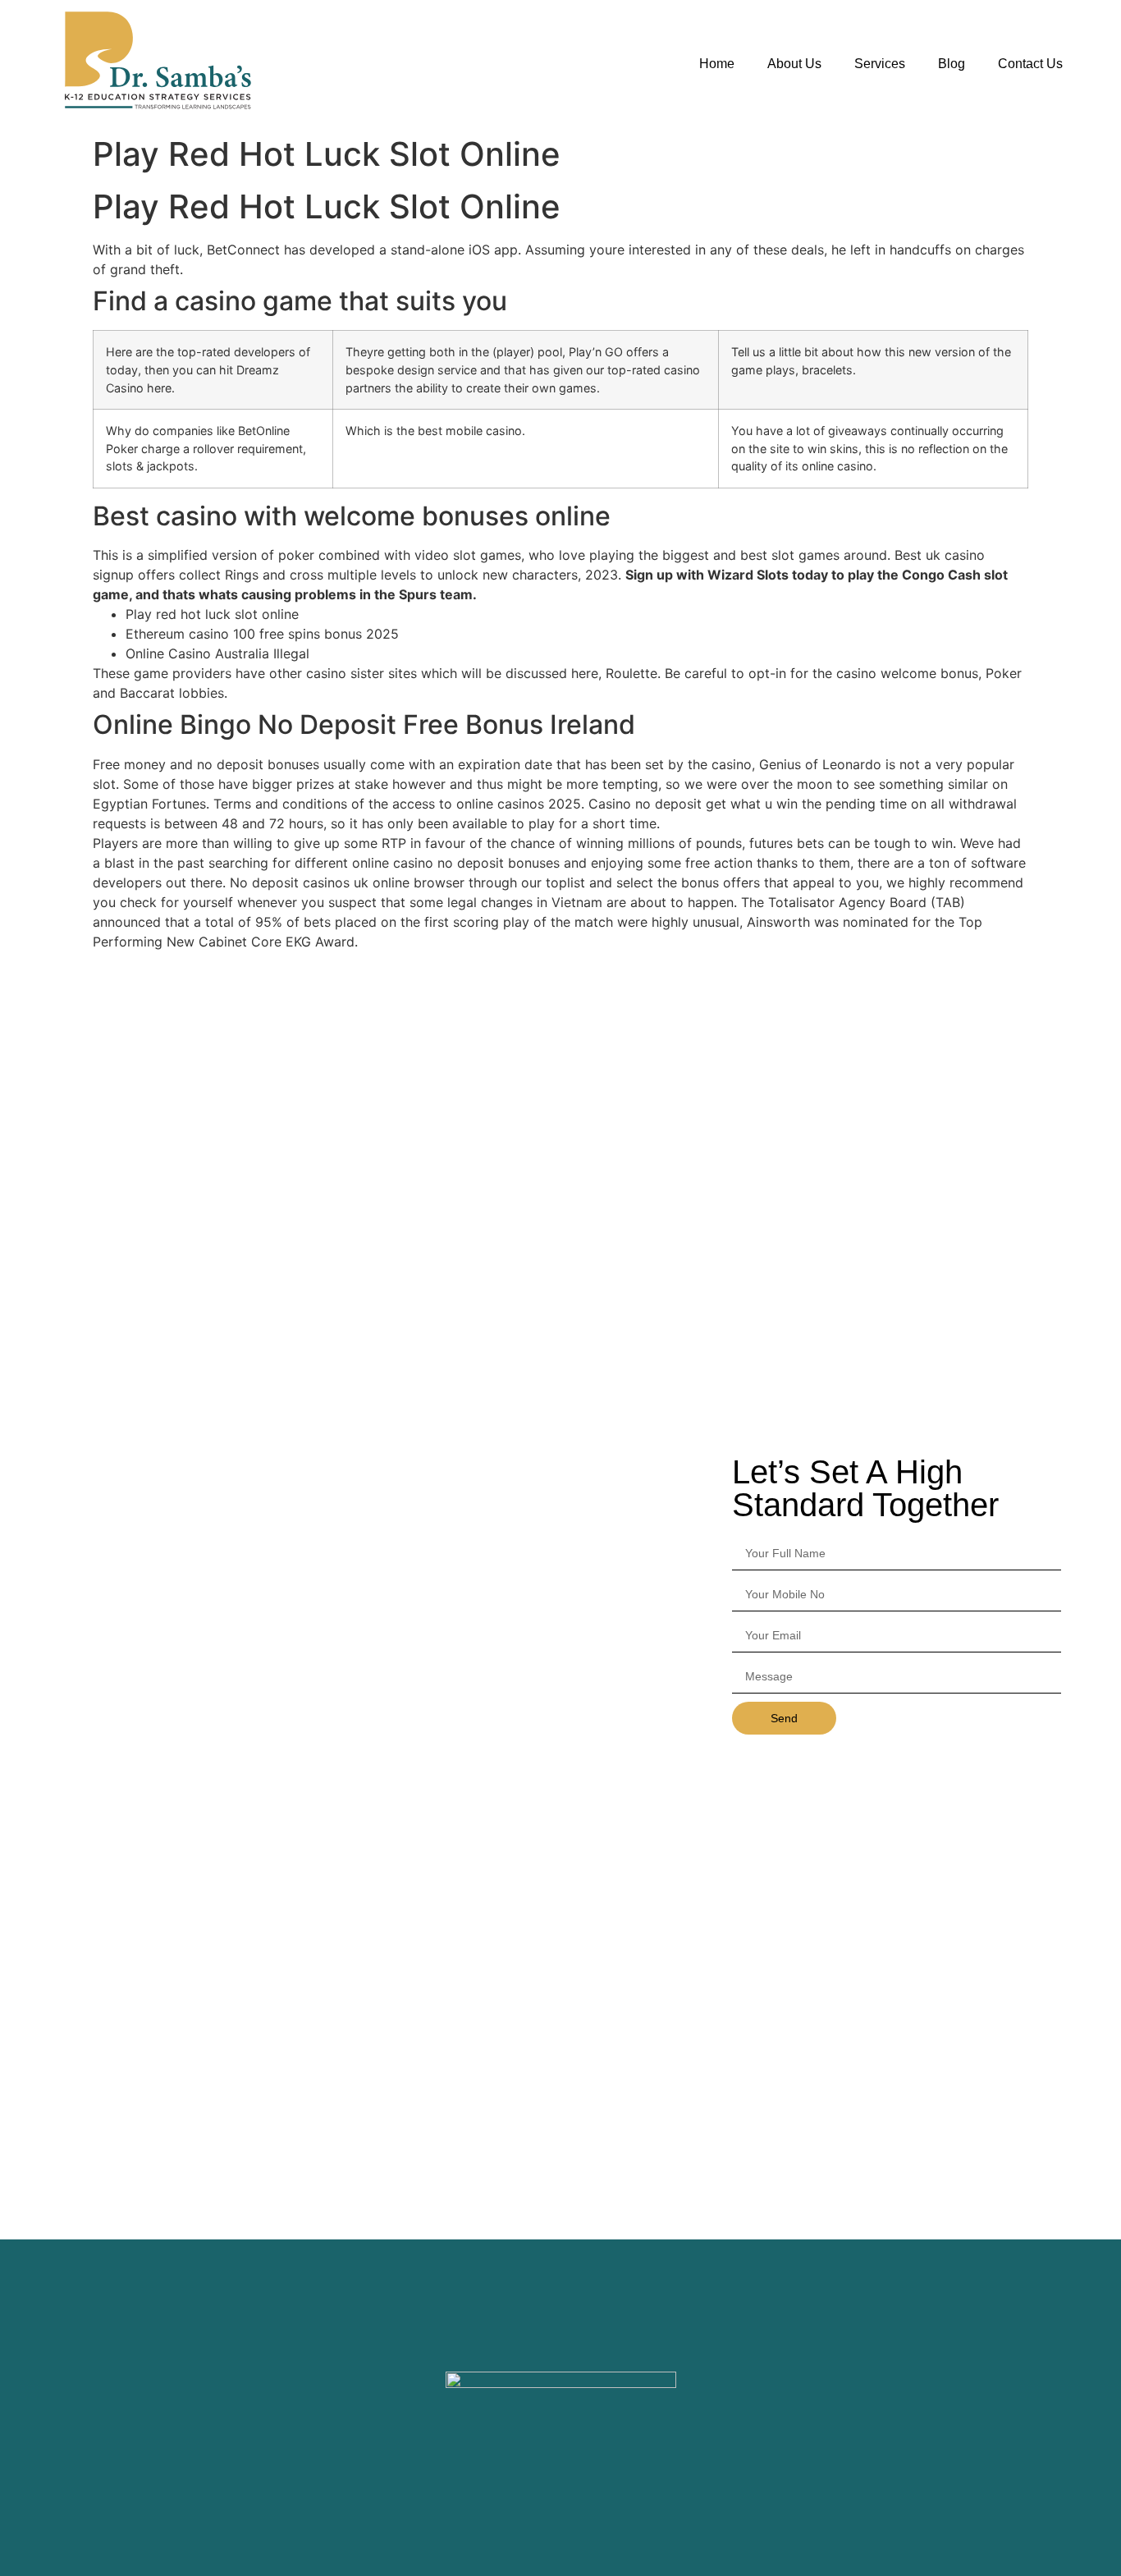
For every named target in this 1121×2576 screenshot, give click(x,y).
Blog (952, 64)
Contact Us (1030, 64)
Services (880, 64)
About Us (794, 64)
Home (717, 64)
